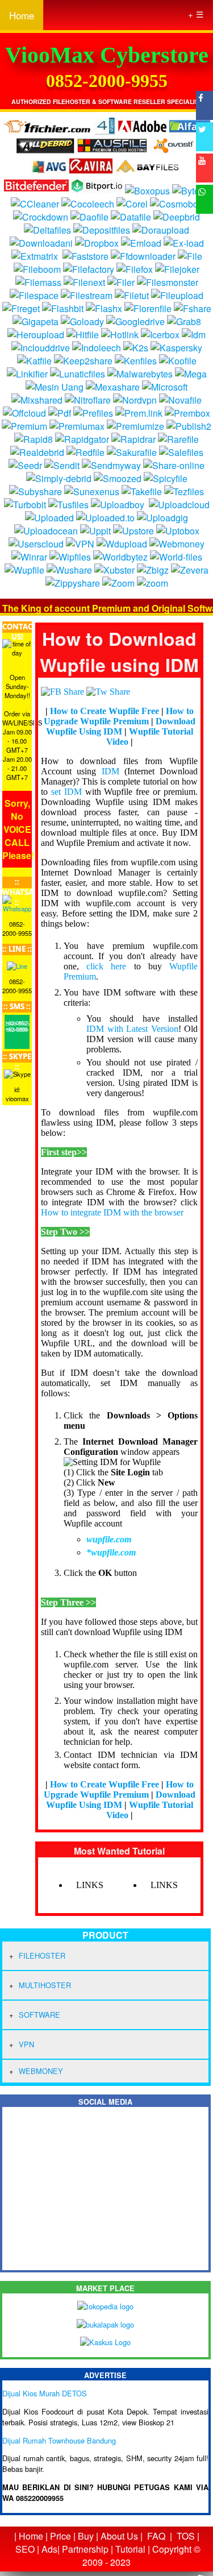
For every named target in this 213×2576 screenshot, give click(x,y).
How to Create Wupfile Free (105, 711)
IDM (110, 771)
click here (106, 966)
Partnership (85, 2549)
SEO (25, 2549)
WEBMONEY (41, 2071)
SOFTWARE (39, 2015)
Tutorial (130, 2549)
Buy (86, 2536)
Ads (49, 2549)
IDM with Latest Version (132, 1029)
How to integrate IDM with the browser (112, 1212)
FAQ (156, 2536)
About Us (119, 2536)
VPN (26, 2044)
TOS (186, 2536)
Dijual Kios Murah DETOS (45, 2393)
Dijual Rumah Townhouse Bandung (59, 2440)
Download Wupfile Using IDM (121, 726)
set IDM (66, 792)
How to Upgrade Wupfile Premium (119, 716)
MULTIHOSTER (45, 1985)
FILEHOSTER (42, 1955)
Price (60, 2536)
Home (22, 15)
